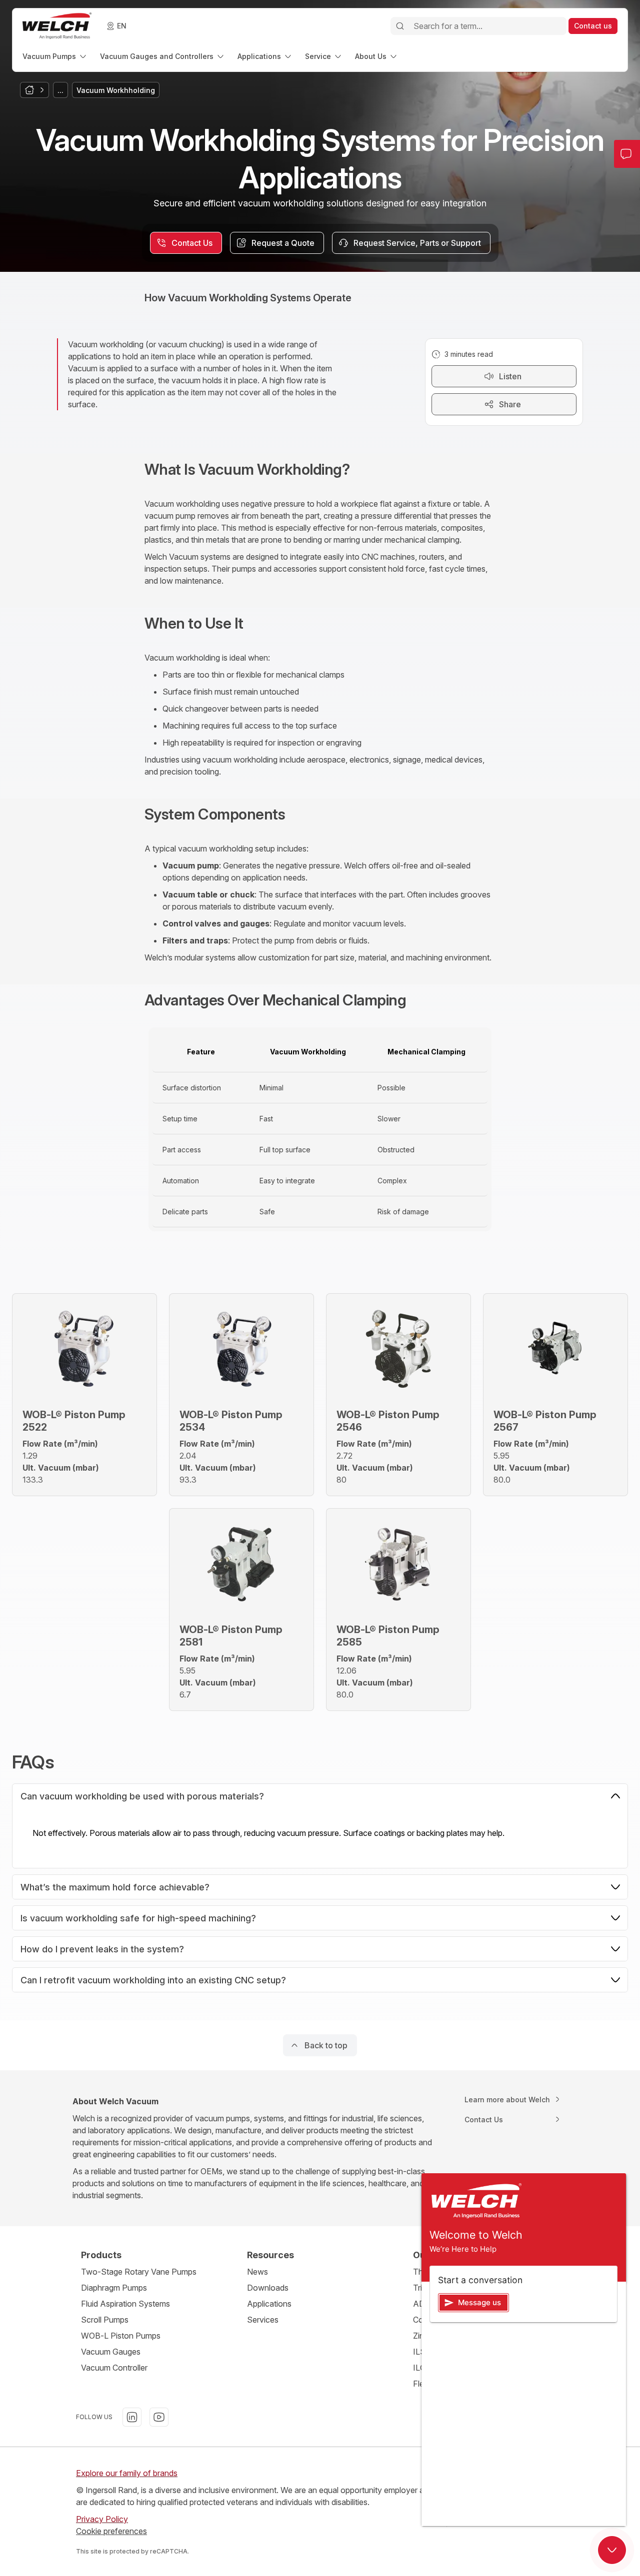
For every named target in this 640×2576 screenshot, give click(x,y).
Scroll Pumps (105, 2320)
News (257, 2272)
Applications (269, 2304)
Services (263, 2320)
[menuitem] (55, 56)
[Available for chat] (612, 2550)
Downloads (268, 2288)
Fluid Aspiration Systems (125, 2304)
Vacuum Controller (114, 2368)
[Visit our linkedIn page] (132, 2417)
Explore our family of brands (127, 2473)
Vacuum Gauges (111, 2352)
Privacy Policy (102, 2519)
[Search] (400, 26)
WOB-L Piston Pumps (121, 2336)
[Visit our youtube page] (159, 2417)
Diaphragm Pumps (114, 2288)
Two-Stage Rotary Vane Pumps (139, 2272)
